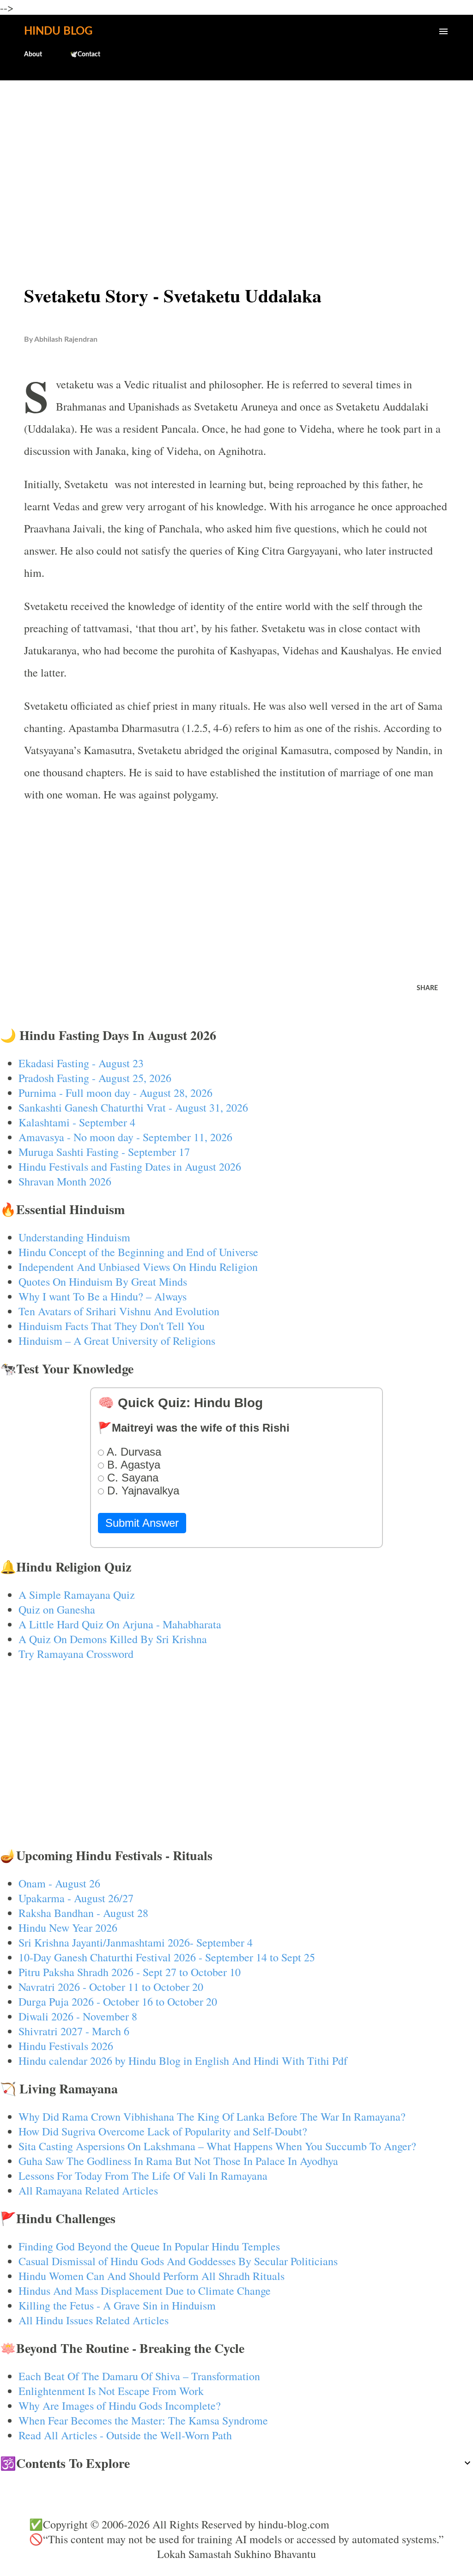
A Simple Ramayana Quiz (77, 1595)
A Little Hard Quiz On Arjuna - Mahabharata (120, 1624)
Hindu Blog (58, 31)
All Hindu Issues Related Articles (94, 2320)
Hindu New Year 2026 (68, 1928)
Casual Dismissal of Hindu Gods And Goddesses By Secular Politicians (178, 2261)
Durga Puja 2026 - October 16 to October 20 (118, 2002)
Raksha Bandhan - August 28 (83, 1913)
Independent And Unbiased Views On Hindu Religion (138, 1267)
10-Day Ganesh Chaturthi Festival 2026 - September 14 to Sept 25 (167, 1957)
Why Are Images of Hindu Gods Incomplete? (120, 2406)
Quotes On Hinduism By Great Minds (103, 1282)
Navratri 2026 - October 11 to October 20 (111, 1987)
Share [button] (427, 988)
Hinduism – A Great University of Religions (117, 1341)
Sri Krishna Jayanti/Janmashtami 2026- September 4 (136, 1942)
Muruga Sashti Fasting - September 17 (104, 1152)
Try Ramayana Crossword (76, 1654)
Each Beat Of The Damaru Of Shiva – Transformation (139, 2376)
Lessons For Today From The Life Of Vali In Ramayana (143, 2176)
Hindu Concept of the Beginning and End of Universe (138, 1252)
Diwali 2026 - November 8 (78, 2016)
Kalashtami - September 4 (77, 1122)
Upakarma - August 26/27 (76, 1898)
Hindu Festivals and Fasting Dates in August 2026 (130, 1167)
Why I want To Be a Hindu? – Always (103, 1296)
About (33, 54)
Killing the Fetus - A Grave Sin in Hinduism (117, 2305)
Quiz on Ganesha (57, 1609)
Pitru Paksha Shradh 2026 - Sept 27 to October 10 (130, 1972)
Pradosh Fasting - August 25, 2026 (95, 1078)
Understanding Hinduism (74, 1237)
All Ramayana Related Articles (88, 2190)
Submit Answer (142, 1523)
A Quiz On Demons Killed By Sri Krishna (113, 1639)
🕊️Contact (85, 54)
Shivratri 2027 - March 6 (74, 2031)
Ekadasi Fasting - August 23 (81, 1063)
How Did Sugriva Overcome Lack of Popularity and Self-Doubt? (163, 2131)
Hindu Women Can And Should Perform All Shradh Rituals (152, 2276)
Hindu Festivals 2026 (66, 2046)
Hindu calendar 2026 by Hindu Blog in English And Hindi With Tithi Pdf (183, 2061)
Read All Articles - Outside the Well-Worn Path (125, 2435)
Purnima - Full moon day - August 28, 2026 (115, 1093)
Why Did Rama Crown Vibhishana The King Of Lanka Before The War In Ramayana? (212, 2116)
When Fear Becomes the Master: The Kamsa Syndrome (143, 2420)
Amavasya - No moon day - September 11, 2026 (125, 1137)
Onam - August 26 (59, 1883)
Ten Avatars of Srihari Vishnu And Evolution (119, 1311)
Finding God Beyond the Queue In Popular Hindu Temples (149, 2246)
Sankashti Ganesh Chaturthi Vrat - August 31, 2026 (133, 1107)
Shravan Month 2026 (65, 1181)
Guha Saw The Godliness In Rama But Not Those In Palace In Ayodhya (178, 2161)
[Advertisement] (236, 160)
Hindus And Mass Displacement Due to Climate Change (145, 2291)
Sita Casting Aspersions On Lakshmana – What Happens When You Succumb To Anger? (217, 2146)
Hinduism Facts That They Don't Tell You (112, 1326)
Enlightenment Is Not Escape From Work (111, 2391)
